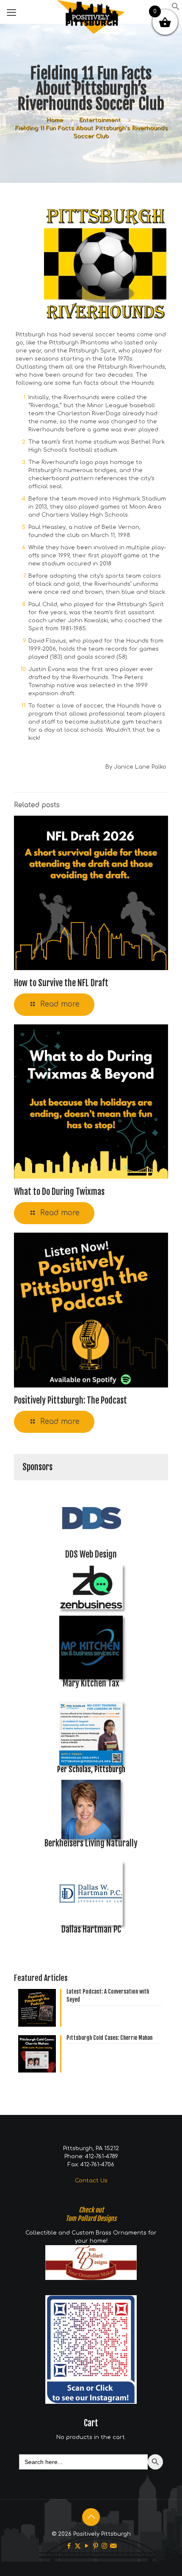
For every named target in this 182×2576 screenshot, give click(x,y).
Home (55, 120)
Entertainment (100, 120)
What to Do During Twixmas (59, 1192)
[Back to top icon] (91, 2517)
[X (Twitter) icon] (78, 2546)
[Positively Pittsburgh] (91, 11)
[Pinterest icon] (95, 2546)
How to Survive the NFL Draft (61, 983)
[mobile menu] (11, 13)
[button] (176, 9)
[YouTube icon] (87, 2546)
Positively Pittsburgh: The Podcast (70, 1400)
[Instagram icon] (104, 2546)
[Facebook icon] (69, 2546)
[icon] (113, 2546)
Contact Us (91, 2181)
